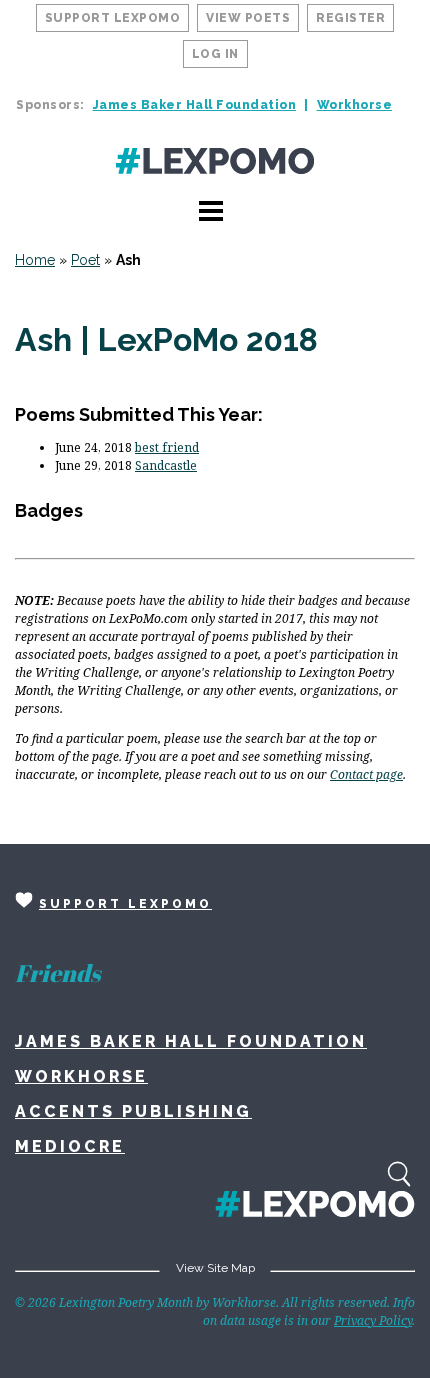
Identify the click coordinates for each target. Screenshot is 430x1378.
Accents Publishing (133, 1111)
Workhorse (355, 105)
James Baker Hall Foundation (195, 105)
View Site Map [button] (215, 1268)
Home (35, 260)
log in (215, 54)
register (350, 18)
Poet (85, 260)
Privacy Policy (373, 1320)
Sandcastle (166, 465)
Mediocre (70, 1146)
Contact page (366, 774)
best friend (167, 447)
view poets (248, 18)
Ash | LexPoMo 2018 (166, 339)
